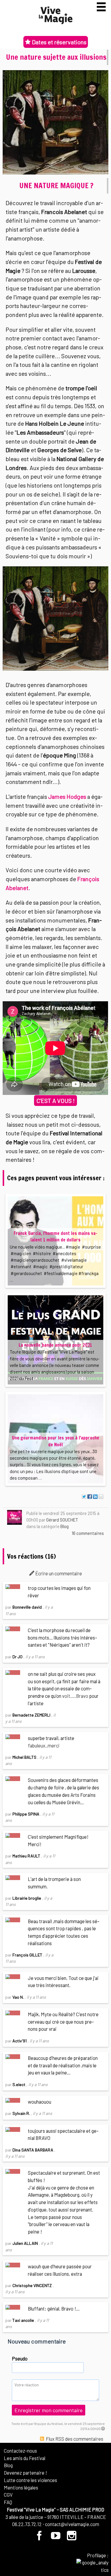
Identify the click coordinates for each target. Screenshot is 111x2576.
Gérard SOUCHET (62, 1520)
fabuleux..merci (44, 1745)
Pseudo (20, 2358)
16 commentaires (88, 1533)
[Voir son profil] (15, 1517)
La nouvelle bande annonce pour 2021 (55, 1345)
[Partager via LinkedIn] (95, 1497)
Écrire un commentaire (58, 1573)
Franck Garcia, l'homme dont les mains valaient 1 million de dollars (55, 1237)
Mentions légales (21, 2487)
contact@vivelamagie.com (72, 2524)
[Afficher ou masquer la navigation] (101, 7)
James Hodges (67, 796)
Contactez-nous (20, 2451)
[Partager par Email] (101, 1497)
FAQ (8, 2502)
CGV (8, 2495)
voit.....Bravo (75, 1696)
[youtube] (56, 2538)
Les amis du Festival (25, 2458)
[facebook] (40, 2538)
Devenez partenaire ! (25, 2473)
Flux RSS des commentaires (74, 2439)
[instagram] (71, 2538)
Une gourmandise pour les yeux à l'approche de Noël (55, 1441)
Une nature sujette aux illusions (56, 57)
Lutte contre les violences (30, 2480)
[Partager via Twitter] (84, 1497)
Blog (65, 1526)
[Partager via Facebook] (90, 1497)
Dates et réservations (59, 42)
